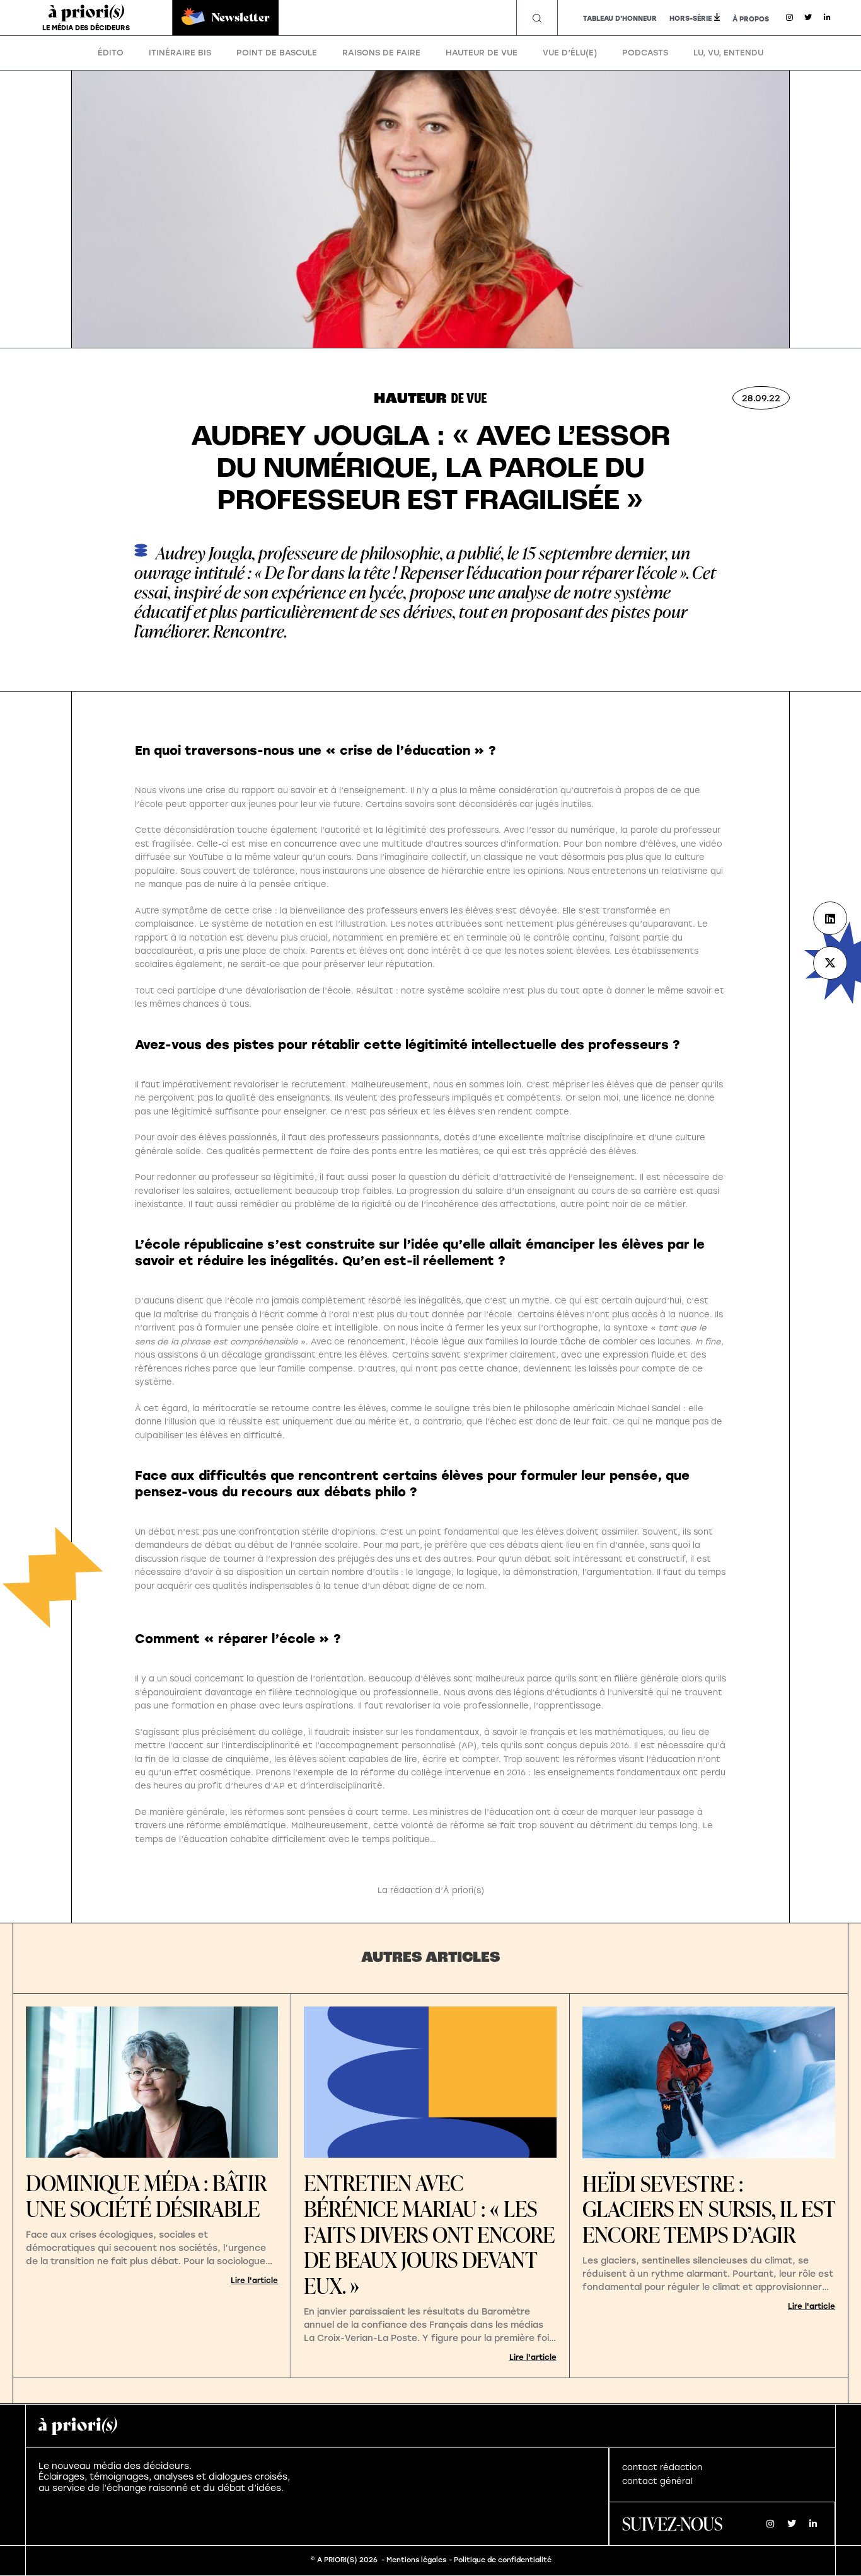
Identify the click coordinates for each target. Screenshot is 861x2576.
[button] (537, 18)
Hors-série (691, 19)
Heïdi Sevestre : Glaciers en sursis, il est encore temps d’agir (709, 2209)
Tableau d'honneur (620, 19)
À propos (751, 19)
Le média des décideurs (86, 28)
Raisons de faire (381, 53)
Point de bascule (277, 53)
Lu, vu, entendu (728, 53)
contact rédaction (662, 2467)
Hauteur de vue (482, 53)
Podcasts (645, 53)
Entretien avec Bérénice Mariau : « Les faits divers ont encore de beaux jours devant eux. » (429, 2234)
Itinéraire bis (180, 53)
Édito (111, 53)
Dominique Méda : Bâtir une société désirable (146, 2195)
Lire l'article (254, 2281)
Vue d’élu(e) (570, 53)
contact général (657, 2481)
